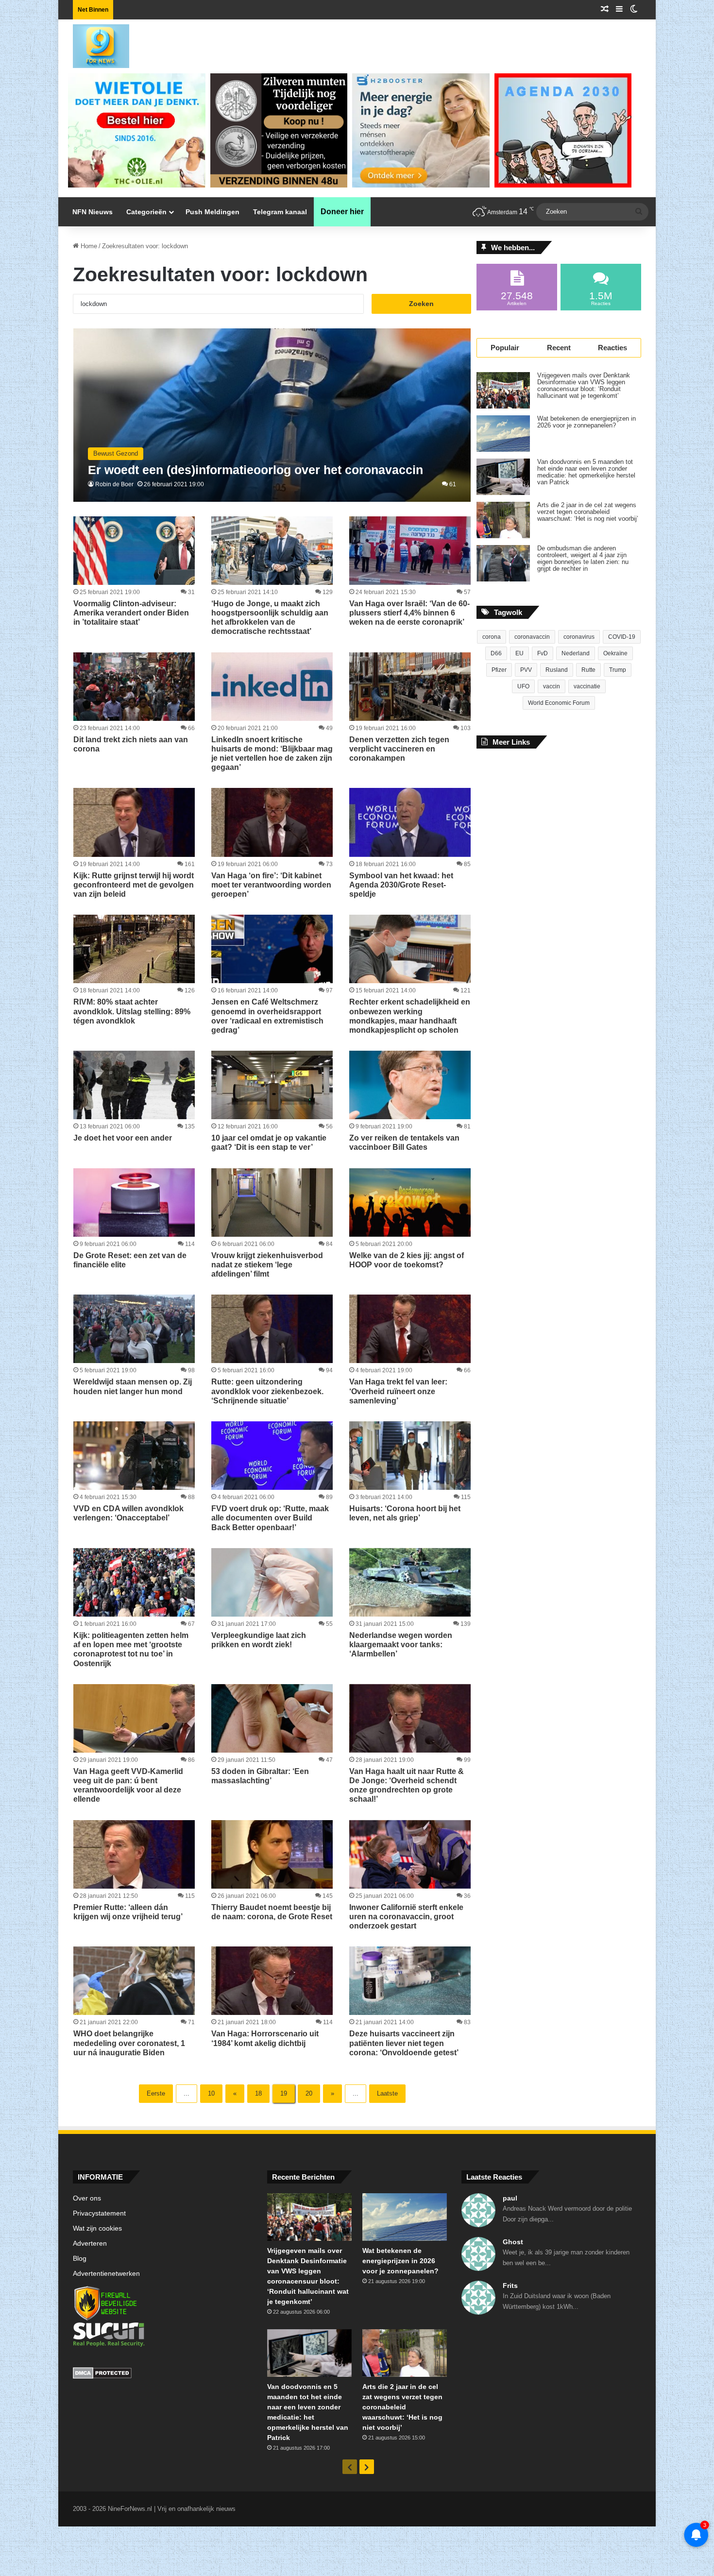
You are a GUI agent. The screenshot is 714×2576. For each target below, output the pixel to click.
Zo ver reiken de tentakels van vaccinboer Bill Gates (404, 1143)
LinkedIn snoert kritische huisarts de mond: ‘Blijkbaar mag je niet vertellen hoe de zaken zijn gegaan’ (272, 754)
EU (519, 653)
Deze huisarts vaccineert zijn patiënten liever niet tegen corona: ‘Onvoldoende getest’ (404, 2043)
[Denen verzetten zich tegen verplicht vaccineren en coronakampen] (410, 687)
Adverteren (90, 2243)
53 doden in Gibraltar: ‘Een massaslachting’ (260, 1776)
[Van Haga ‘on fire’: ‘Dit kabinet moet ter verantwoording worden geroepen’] (272, 822)
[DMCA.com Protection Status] (163, 2374)
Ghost (513, 2242)
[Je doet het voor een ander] (134, 1085)
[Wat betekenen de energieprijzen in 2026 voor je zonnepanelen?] (503, 434)
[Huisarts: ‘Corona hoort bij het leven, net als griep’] (410, 1456)
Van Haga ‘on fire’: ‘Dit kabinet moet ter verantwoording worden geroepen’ (271, 885)
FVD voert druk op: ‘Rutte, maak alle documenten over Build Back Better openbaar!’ (270, 1518)
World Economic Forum (559, 703)
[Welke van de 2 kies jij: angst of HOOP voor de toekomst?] (410, 1203)
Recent (559, 348)
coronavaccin (532, 637)
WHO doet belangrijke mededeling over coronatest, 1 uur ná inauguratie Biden (129, 2043)
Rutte (588, 670)
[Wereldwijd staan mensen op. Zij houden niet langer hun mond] (134, 1329)
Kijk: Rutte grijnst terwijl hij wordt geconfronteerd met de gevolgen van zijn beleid (134, 885)
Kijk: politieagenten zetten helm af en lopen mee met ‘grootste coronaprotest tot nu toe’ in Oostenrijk (131, 1649)
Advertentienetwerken (106, 2274)
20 (309, 2093)
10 (211, 2093)
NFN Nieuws (93, 212)
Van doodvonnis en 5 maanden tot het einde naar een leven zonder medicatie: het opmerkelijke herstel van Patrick (586, 472)
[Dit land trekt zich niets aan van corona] (134, 687)
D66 (496, 653)
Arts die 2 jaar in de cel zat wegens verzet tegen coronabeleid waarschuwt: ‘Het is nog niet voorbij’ (588, 512)
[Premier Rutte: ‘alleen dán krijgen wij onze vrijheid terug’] (134, 1854)
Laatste (387, 2093)
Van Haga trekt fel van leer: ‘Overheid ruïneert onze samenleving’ (398, 1391)
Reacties (612, 348)
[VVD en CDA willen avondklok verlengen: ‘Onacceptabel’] (134, 1456)
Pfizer (499, 670)
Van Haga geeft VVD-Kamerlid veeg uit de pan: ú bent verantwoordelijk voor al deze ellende (128, 1785)
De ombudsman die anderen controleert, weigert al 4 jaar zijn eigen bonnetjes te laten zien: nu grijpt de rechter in (583, 559)
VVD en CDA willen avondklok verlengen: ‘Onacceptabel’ (128, 1513)
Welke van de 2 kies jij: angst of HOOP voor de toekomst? (407, 1260)
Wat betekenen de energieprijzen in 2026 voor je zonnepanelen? (586, 422)
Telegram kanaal (280, 212)
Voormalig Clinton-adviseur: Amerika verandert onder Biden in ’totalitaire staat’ (131, 613)
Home (88, 246)
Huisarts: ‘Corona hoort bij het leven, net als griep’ (405, 1513)
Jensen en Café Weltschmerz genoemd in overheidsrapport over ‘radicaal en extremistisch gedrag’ (267, 1016)
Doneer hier (342, 212)
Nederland (576, 653)
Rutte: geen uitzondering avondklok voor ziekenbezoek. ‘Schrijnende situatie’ (267, 1391)
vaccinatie (587, 686)
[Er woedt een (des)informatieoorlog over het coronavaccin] (272, 415)
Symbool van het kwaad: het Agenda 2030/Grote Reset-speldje (401, 885)
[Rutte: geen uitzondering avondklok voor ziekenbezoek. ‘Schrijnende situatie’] (272, 1329)
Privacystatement (99, 2213)
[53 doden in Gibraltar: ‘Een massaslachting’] (272, 1718)
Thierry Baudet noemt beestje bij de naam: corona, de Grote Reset (272, 1912)
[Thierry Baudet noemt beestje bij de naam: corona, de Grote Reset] (272, 1854)
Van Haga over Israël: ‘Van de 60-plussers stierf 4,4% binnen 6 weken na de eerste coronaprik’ (409, 613)
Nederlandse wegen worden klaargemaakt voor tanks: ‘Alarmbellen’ (401, 1645)
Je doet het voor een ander (123, 1138)
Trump (618, 670)
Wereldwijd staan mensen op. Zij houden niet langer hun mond (133, 1386)
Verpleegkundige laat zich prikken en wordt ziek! (259, 1640)
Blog (80, 2259)
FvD (543, 653)
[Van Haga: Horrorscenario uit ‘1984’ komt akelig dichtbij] (272, 1981)
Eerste (156, 2093)
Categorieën (146, 212)
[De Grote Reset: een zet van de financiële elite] (134, 1203)
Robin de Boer (114, 484)
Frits (510, 2286)
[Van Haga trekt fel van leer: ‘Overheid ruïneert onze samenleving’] (410, 1329)
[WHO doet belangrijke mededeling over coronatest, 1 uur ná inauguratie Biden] (134, 1981)
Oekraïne (615, 653)
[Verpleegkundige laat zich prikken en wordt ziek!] (272, 1582)
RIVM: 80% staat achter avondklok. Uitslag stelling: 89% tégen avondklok (132, 1011)
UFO (523, 686)
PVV (526, 670)
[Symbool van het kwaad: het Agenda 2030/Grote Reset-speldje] (410, 822)
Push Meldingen (212, 212)
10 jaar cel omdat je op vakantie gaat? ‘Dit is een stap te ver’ (269, 1143)
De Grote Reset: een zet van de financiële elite (130, 1260)
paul (510, 2198)
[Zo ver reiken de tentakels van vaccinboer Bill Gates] (410, 1085)
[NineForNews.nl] (94, 44)
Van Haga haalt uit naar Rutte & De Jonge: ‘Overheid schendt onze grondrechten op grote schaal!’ (407, 1785)
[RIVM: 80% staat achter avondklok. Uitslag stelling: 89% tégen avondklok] (134, 949)
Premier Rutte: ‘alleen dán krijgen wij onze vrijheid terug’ (128, 1912)
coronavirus (579, 637)
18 (258, 2093)
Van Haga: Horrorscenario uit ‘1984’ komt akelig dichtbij (265, 2038)
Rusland (557, 670)
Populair (505, 348)
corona (492, 637)
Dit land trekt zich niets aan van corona (131, 744)
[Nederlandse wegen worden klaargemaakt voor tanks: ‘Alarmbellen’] (410, 1582)
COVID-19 (622, 637)
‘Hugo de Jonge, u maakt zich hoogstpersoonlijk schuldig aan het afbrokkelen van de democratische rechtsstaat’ (270, 618)
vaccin (552, 686)
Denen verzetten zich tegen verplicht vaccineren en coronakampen (399, 749)
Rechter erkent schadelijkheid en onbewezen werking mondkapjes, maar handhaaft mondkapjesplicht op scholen (410, 1016)
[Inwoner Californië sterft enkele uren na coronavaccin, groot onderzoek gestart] (410, 1854)
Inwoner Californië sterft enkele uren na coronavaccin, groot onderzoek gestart (406, 1917)
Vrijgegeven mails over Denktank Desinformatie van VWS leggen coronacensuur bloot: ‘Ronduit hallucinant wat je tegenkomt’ (584, 386)
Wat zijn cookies (97, 2228)
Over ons (87, 2198)
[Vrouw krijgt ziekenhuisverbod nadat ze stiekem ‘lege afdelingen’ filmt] (272, 1203)
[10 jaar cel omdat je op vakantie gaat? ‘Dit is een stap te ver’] (272, 1085)
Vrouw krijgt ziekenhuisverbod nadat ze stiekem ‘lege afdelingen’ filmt (267, 1265)
